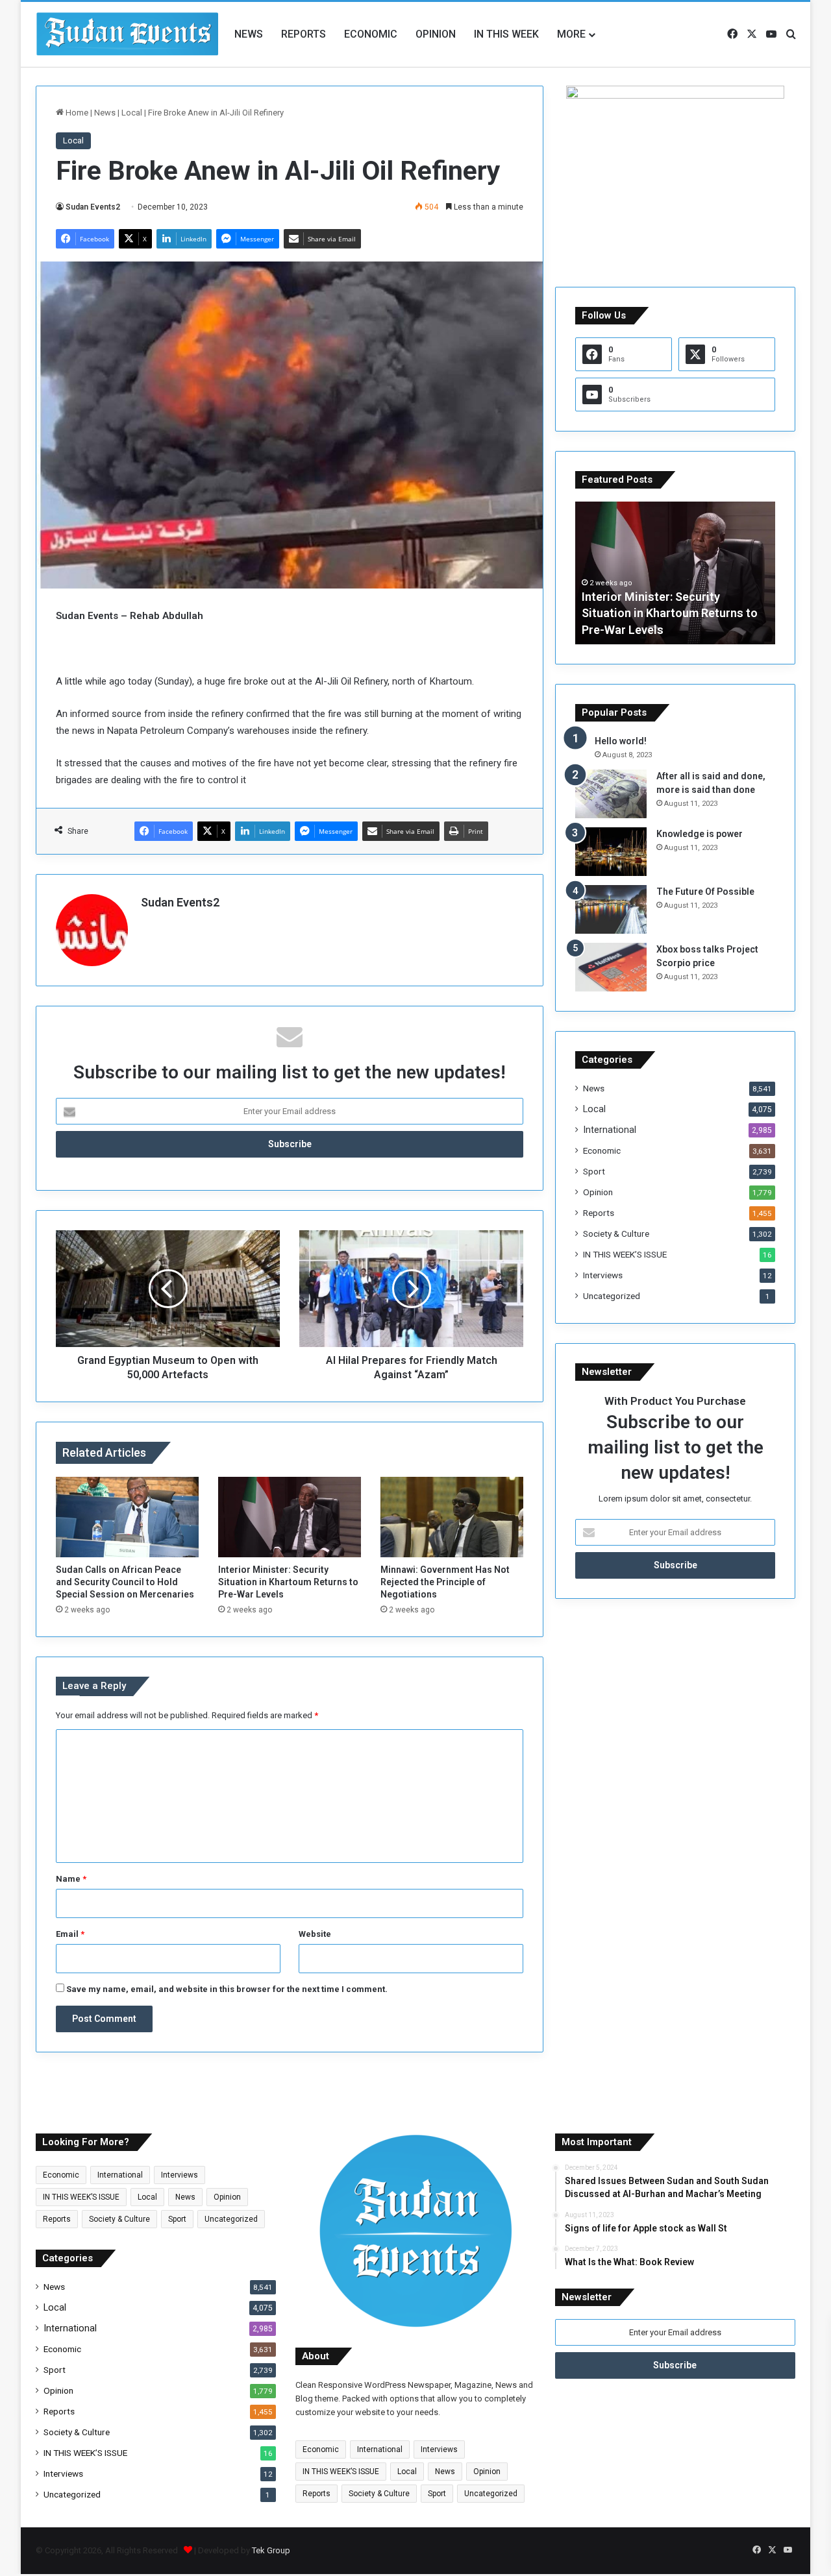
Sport (594, 1171)
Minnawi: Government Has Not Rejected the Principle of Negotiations (445, 1582)
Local (132, 113)
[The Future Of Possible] (611, 909)
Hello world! (621, 741)
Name (71, 1879)
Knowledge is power (700, 834)
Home (76, 113)
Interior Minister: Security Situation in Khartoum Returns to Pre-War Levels (288, 1582)
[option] (675, 573)
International (610, 1130)
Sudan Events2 (93, 207)
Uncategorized (612, 1296)
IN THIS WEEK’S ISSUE (625, 1254)
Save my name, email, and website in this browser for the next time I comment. (227, 1989)
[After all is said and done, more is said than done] (611, 794)
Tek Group (271, 2550)
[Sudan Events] (128, 34)
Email (70, 1934)
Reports (304, 34)
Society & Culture (616, 1233)
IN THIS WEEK (506, 34)
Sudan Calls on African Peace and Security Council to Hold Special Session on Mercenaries (125, 1582)
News (249, 34)
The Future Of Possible (705, 892)
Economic (371, 34)
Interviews (603, 1275)
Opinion (436, 34)
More (571, 34)
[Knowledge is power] (611, 852)
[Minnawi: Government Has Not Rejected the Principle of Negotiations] (452, 1517)
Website (315, 1934)
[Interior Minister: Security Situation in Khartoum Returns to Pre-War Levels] (290, 1517)
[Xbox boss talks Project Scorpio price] (611, 967)
